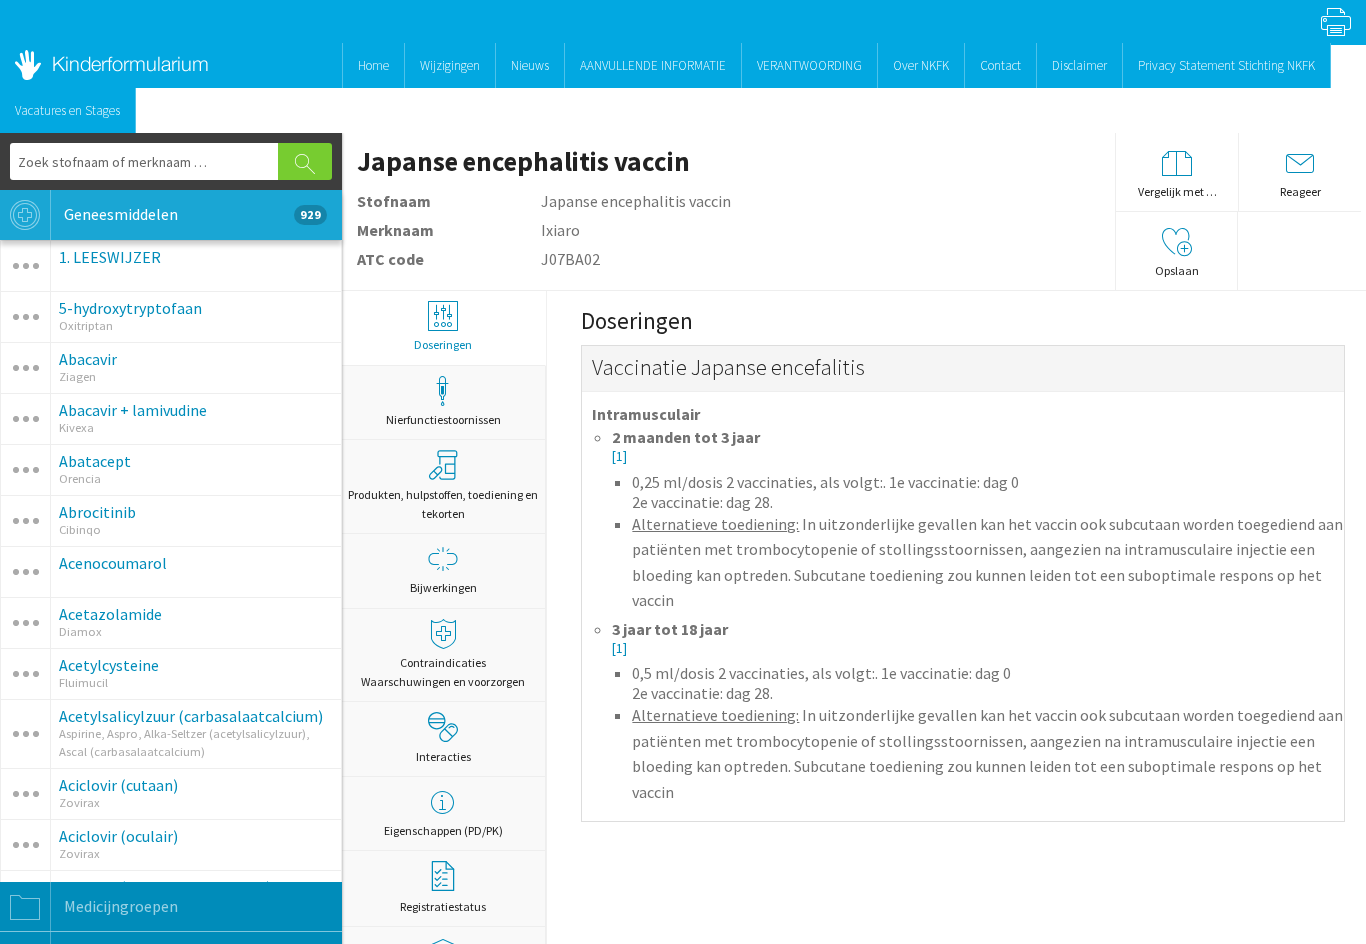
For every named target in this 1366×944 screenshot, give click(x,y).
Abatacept (95, 461)
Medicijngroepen (119, 906)
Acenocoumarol (113, 563)
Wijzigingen (450, 65)
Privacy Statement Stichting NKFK (1226, 65)
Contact (1000, 65)
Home (373, 65)
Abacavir (88, 359)
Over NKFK (921, 65)
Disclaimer (1079, 65)
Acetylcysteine (109, 665)
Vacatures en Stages (67, 110)
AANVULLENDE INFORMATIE (653, 65)
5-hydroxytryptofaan (130, 308)
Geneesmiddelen (191, 214)
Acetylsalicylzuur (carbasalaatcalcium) (191, 716)
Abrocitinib (97, 512)
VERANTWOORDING (809, 65)
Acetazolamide (110, 614)
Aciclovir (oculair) (118, 836)
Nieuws (530, 65)
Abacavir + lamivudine (133, 410)
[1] (619, 456)
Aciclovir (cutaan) (118, 785)
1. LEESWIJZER (110, 257)
